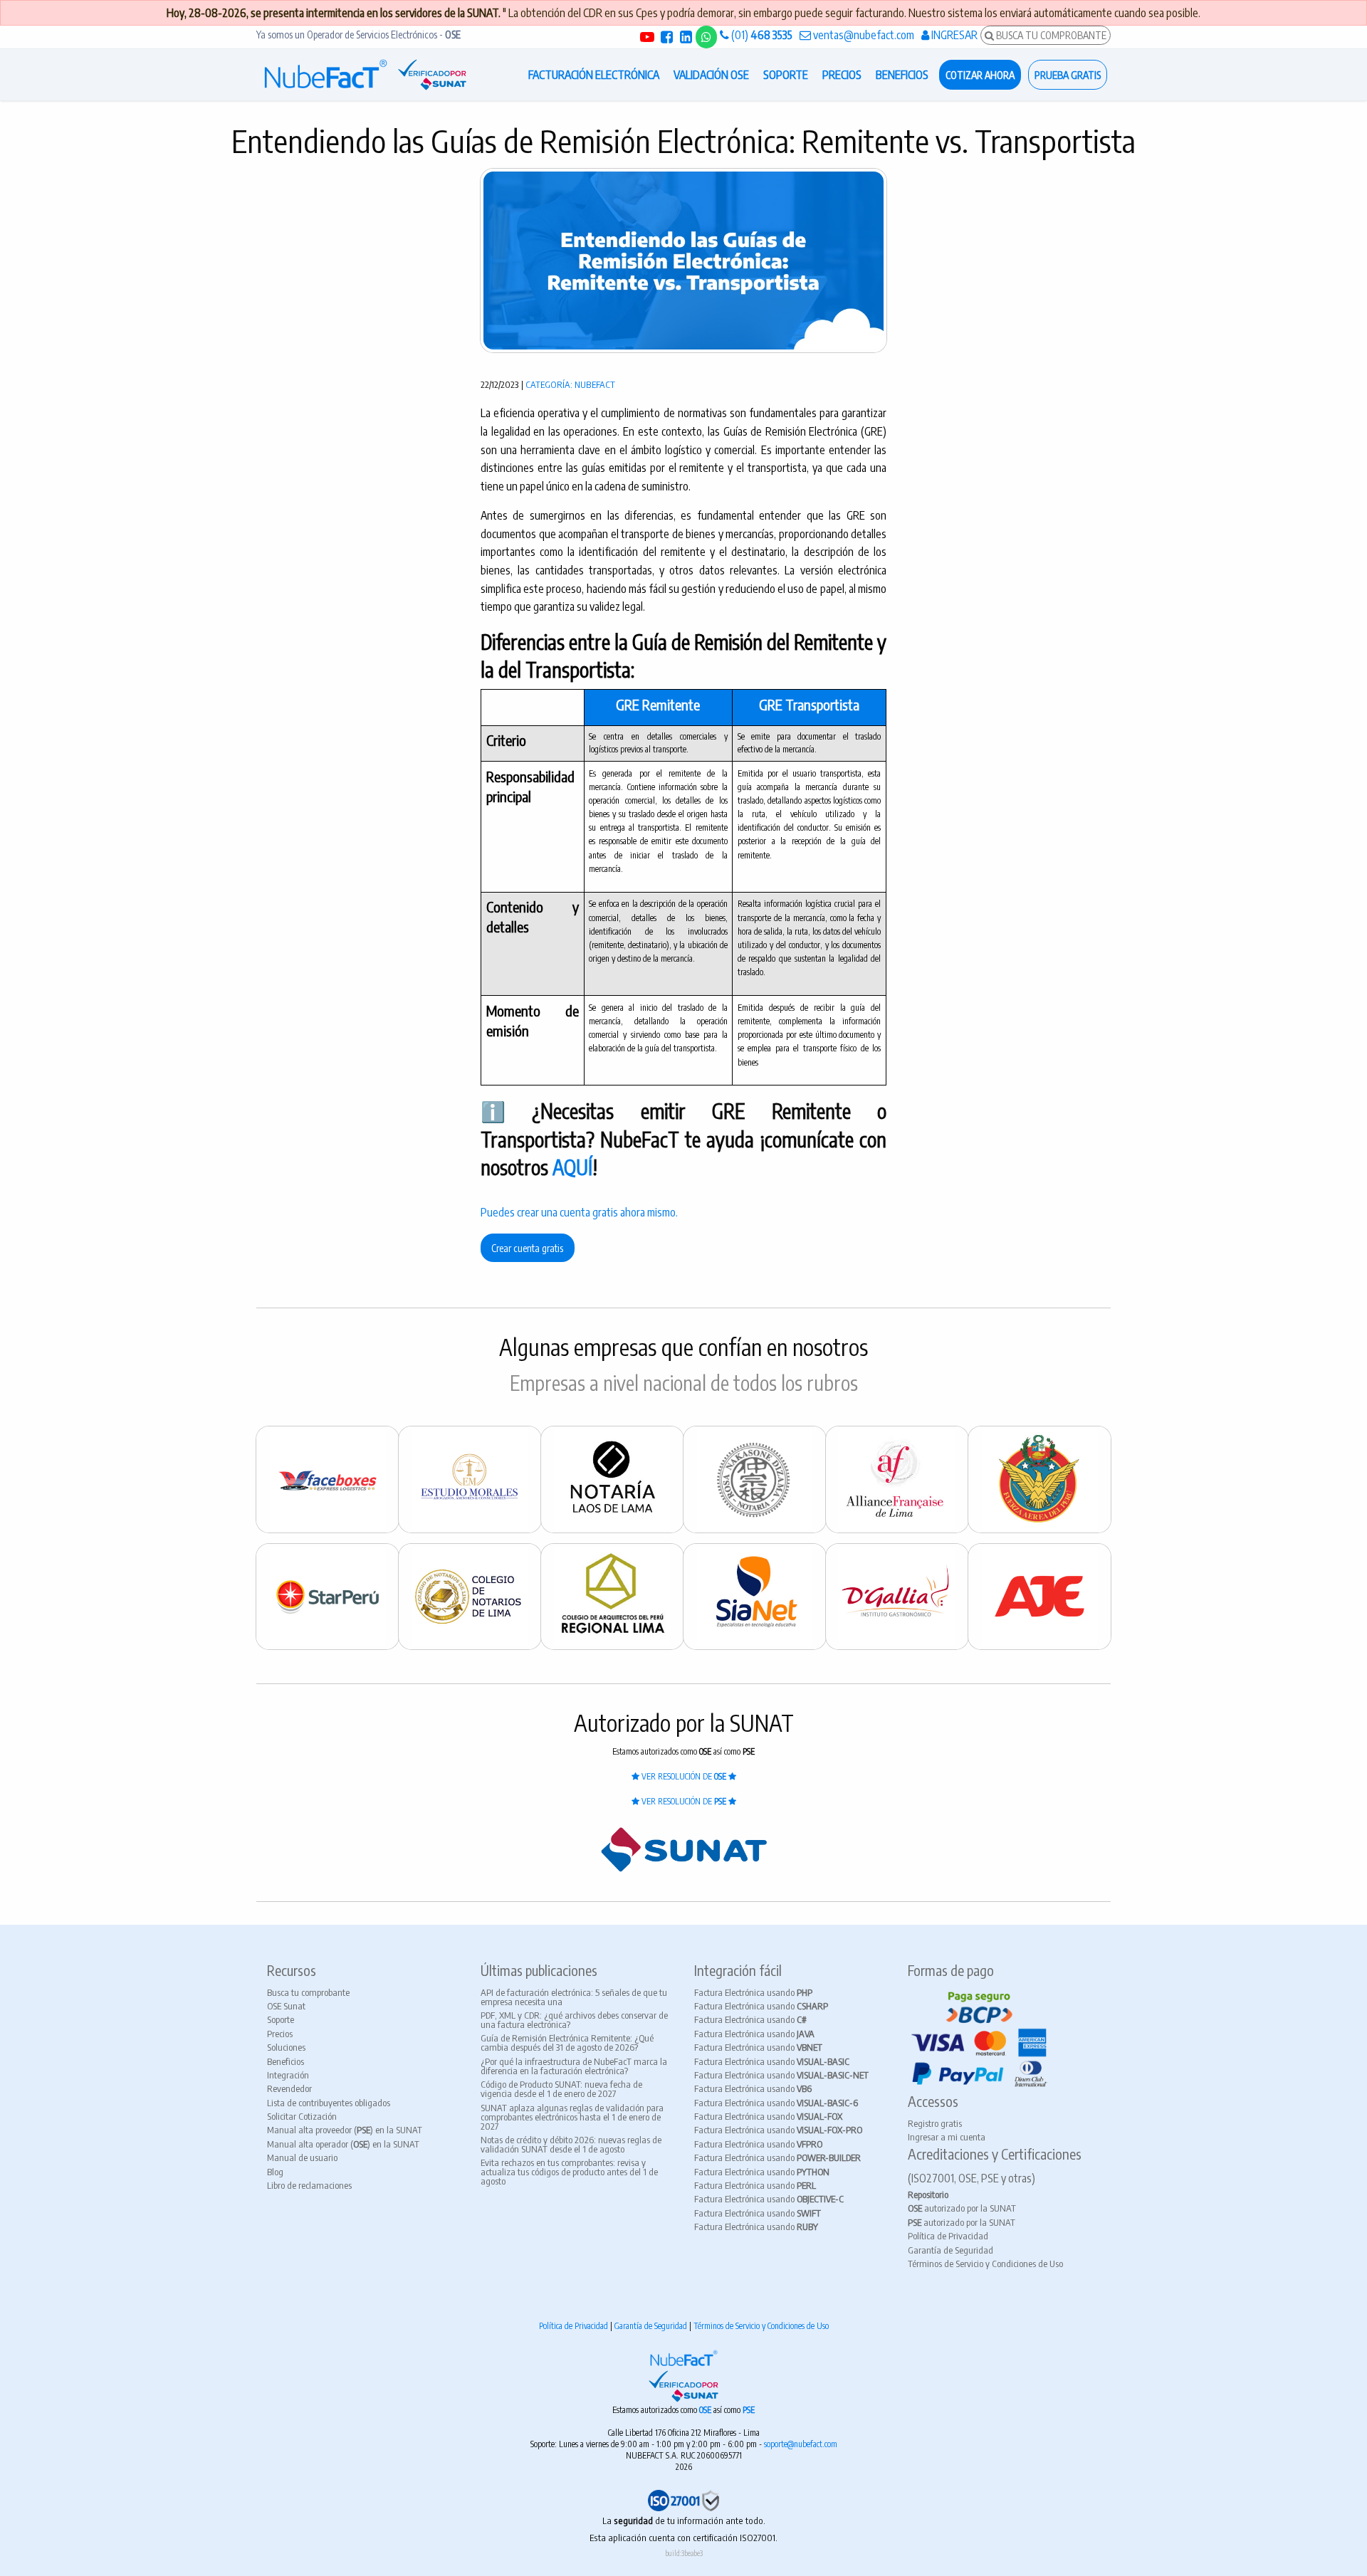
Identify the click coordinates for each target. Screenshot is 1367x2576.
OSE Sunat (286, 2006)
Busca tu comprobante (308, 1992)
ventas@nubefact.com (863, 35)
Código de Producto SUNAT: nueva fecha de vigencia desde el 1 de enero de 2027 (561, 2089)
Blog (275, 2172)
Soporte (281, 2019)
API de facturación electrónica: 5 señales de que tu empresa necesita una (574, 1997)
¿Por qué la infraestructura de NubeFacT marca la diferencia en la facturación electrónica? (574, 2066)
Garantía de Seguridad (950, 2250)
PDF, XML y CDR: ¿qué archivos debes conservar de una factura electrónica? (574, 2020)
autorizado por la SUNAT (962, 2208)
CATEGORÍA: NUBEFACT (570, 384)
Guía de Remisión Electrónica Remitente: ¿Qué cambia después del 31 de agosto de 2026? (567, 2043)
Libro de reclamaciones (309, 2185)
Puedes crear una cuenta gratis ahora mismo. (579, 1212)
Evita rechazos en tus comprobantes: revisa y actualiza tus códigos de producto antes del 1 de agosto (569, 2172)
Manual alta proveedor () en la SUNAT (345, 2130)
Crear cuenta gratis (527, 1248)
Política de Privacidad (948, 2236)
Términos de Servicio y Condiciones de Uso (985, 2264)
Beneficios (286, 2061)
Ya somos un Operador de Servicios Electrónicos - (358, 35)
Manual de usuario (302, 2157)
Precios (280, 2034)
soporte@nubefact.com (801, 2444)
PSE (749, 2410)
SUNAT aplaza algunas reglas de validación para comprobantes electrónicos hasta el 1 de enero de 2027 (572, 2117)
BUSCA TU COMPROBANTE (1050, 35)
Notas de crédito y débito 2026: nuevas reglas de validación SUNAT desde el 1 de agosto (571, 2144)
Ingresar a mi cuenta (947, 2137)
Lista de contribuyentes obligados (329, 2103)
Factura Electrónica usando (753, 1992)
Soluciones (286, 2047)
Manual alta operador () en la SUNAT (343, 2144)
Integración (288, 2075)
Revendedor (289, 2088)
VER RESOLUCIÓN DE (683, 1776)
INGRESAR (953, 35)
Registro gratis (935, 2123)
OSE (706, 2410)
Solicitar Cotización (302, 2116)
